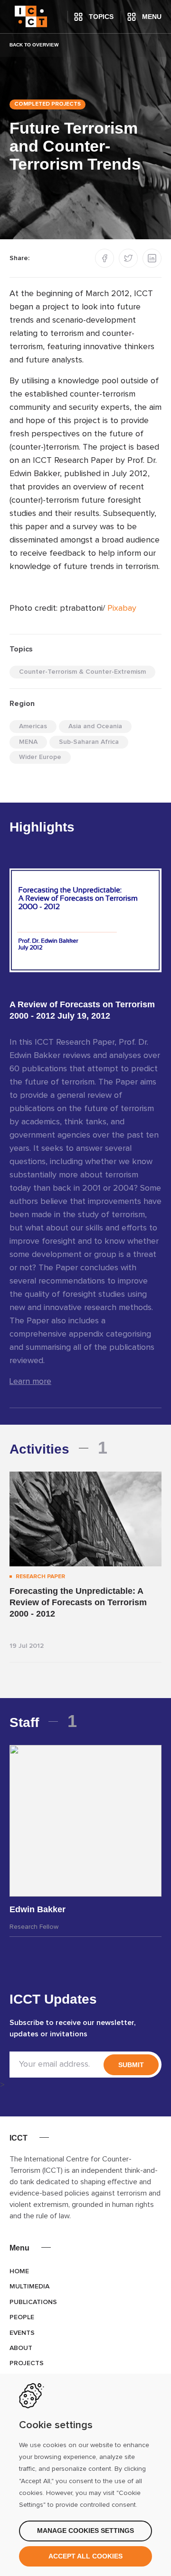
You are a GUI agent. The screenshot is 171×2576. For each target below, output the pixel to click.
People (22, 2317)
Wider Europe (40, 757)
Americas (33, 726)
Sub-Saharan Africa (89, 742)
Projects (27, 2363)
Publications (33, 2302)
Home (19, 2271)
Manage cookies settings (85, 2531)
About (21, 2348)
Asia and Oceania (95, 726)
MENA (28, 742)
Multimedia (29, 2287)
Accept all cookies (85, 2556)
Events (22, 2333)
